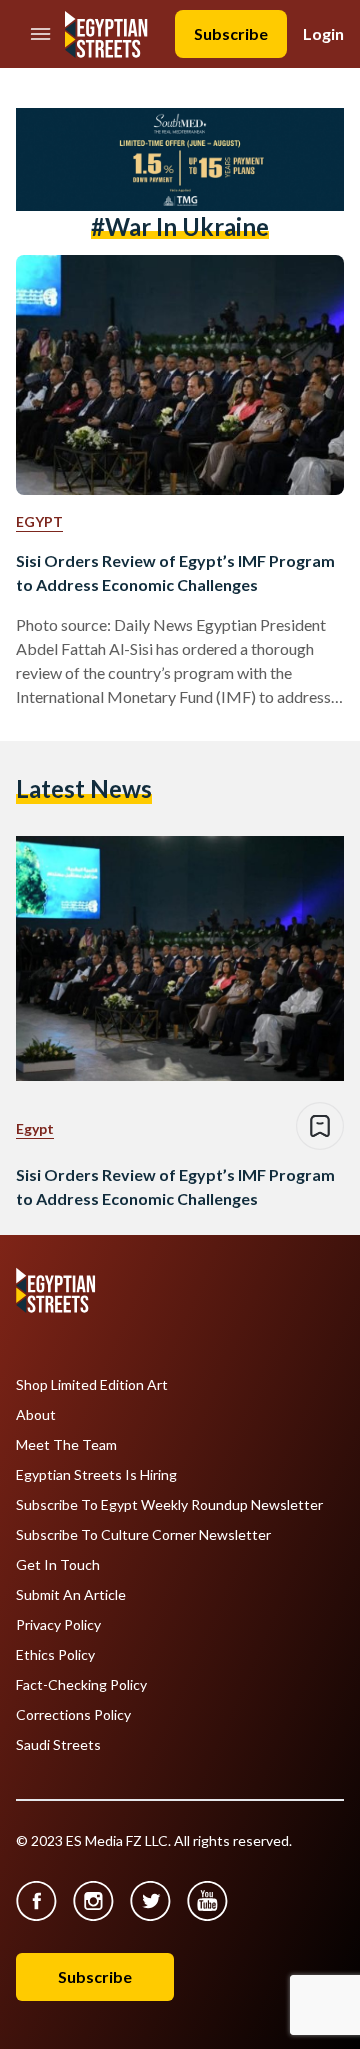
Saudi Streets (58, 1745)
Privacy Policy (58, 1625)
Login (323, 33)
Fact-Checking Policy (81, 1685)
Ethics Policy (55, 1655)
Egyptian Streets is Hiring (96, 1475)
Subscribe (231, 33)
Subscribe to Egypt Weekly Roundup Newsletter (169, 1505)
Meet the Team (66, 1445)
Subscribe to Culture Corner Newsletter (143, 1535)
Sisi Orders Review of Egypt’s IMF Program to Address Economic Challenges (175, 572)
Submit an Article (71, 1595)
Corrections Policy (73, 1715)
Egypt (39, 521)
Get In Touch (58, 1565)
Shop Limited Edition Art (92, 1385)
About (36, 1415)
